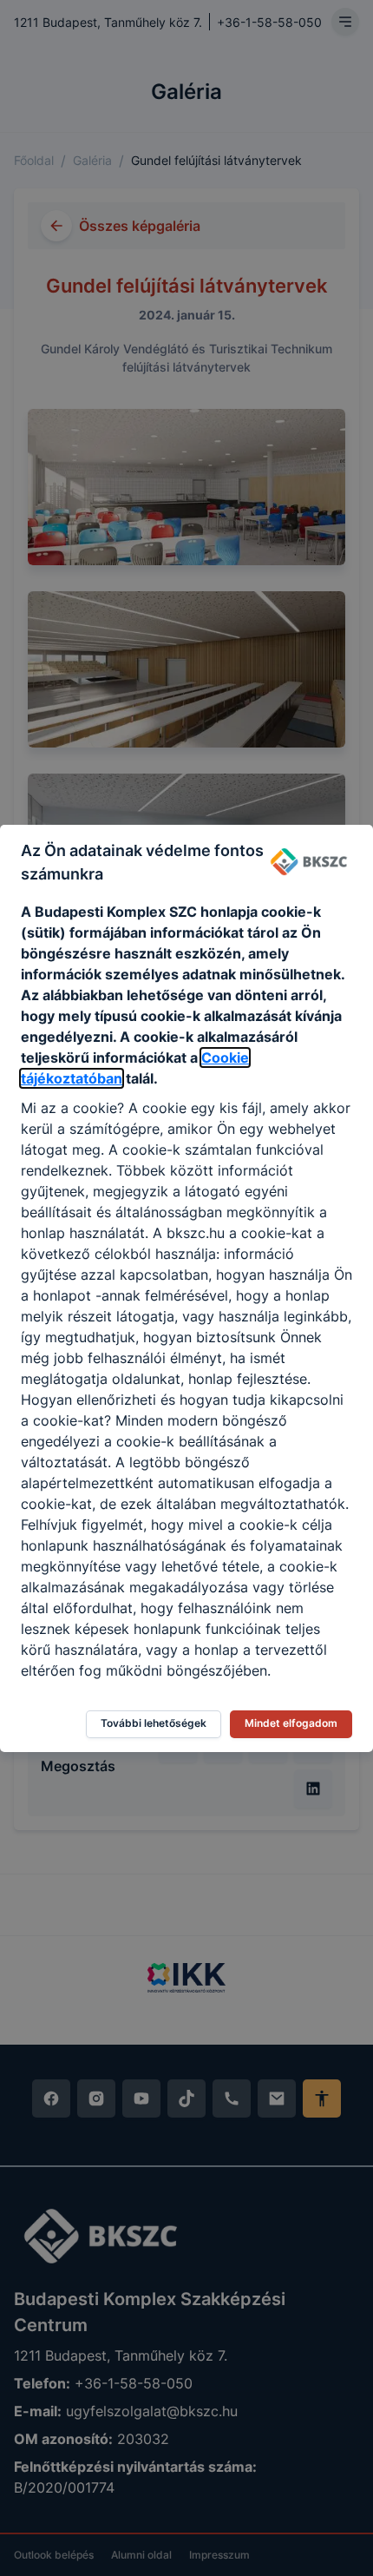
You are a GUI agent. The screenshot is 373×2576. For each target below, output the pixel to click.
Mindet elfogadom (291, 1723)
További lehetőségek (154, 1723)
